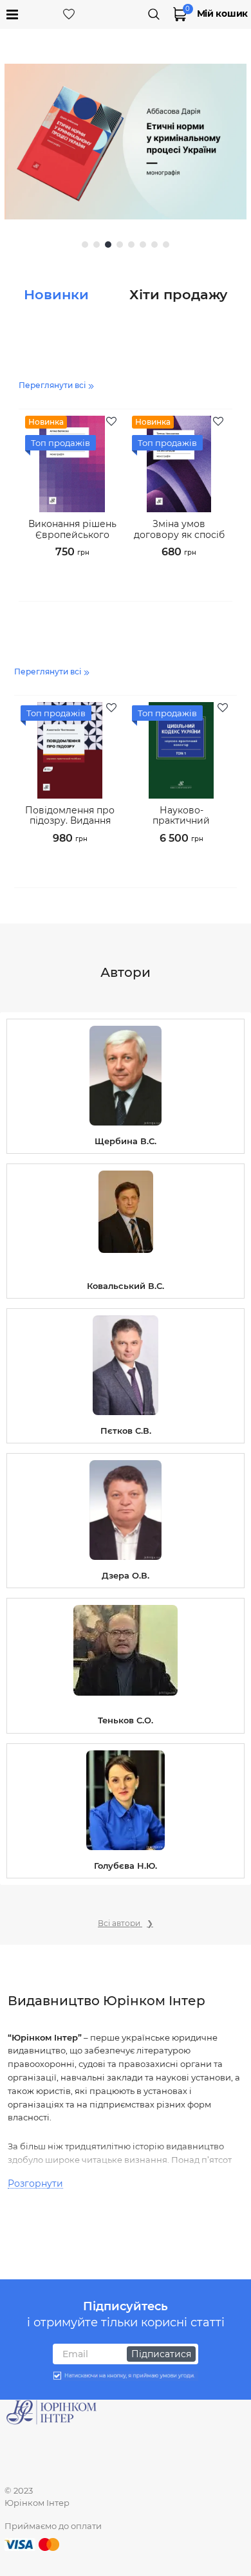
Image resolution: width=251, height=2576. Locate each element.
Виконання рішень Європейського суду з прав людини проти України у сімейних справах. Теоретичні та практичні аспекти (72, 536)
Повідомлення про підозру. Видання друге (70, 821)
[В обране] (113, 422)
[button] (85, 245)
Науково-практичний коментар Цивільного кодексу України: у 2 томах (181, 823)
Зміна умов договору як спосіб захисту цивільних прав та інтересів (179, 536)
